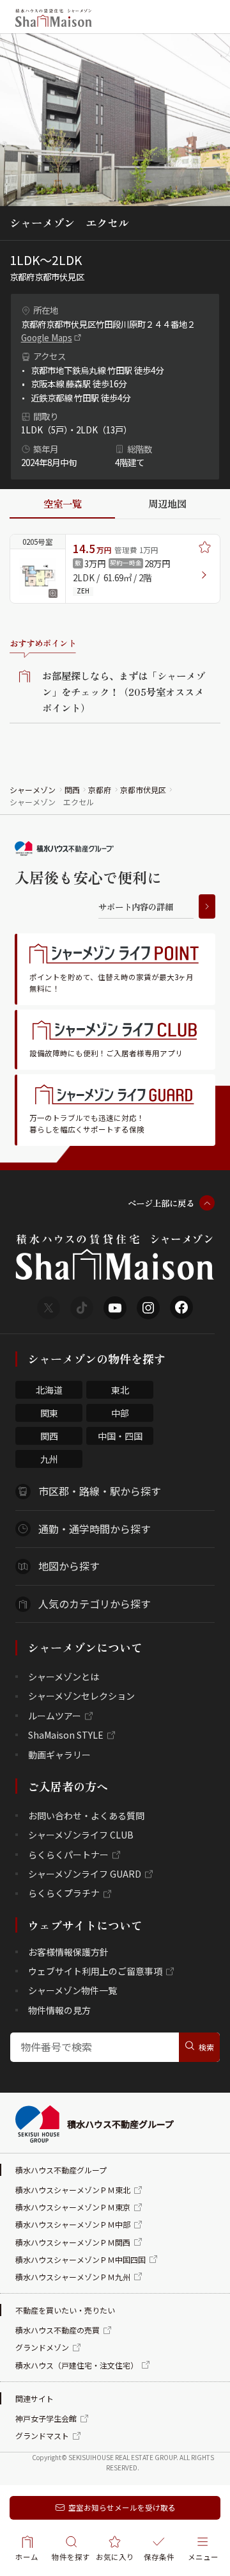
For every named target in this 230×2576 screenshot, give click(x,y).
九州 (49, 1459)
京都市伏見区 (143, 790)
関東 (49, 1413)
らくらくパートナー (68, 1855)
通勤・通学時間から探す (95, 1529)
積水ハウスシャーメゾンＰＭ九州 (73, 2277)
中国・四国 (120, 1436)
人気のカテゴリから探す (95, 1604)
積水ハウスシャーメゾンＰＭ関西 (73, 2242)
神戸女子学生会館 (46, 2418)
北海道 (49, 1390)
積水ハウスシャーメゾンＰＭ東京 (73, 2207)
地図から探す (69, 1566)
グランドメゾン (42, 2347)
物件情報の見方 (59, 2010)
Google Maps (47, 337)
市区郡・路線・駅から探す (100, 1491)
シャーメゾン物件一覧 (73, 1990)
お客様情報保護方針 (68, 1952)
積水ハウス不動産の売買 (57, 2330)
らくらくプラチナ (64, 1893)
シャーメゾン (33, 790)
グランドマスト (42, 2435)
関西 (72, 790)
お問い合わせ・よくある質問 (86, 1815)
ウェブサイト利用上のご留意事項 (95, 1971)
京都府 (100, 790)
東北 (120, 1390)
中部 (120, 1413)
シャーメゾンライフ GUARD (85, 1874)
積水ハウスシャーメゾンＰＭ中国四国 (80, 2259)
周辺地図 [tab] (167, 503)
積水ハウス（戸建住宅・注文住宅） (77, 2365)
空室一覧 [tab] (63, 503)
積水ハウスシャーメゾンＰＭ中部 (73, 2224)
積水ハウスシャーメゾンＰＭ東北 (73, 2190)
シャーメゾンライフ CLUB (81, 1835)
